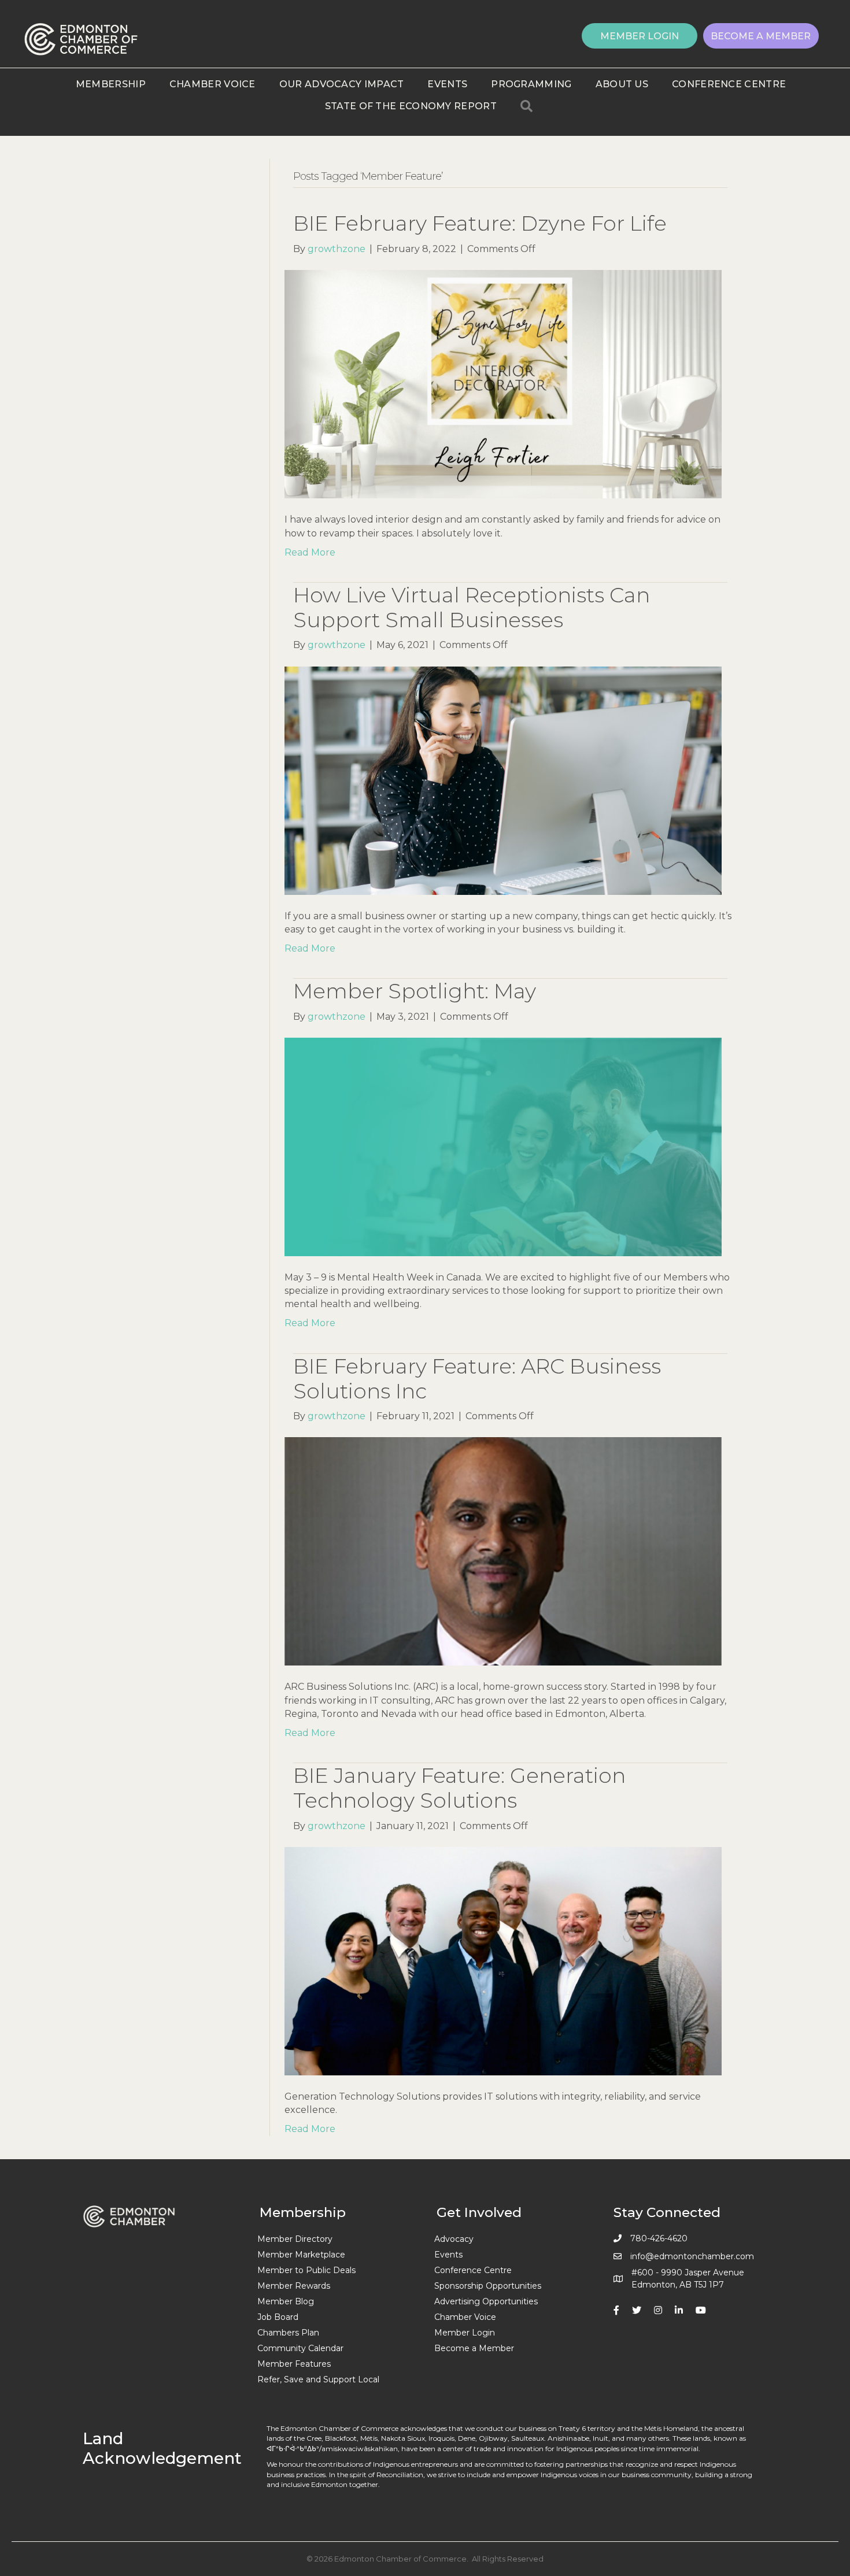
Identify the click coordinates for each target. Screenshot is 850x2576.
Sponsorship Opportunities (488, 2286)
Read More (310, 552)
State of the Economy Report (411, 106)
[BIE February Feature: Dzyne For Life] (503, 384)
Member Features (294, 2364)
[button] (640, 36)
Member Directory (295, 2239)
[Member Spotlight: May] (503, 1146)
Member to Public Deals (306, 2270)
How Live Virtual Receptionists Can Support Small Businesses (472, 607)
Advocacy (454, 2239)
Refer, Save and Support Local (318, 2379)
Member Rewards (294, 2286)
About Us (622, 84)
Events (447, 84)
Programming (531, 84)
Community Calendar (300, 2348)
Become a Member (474, 2348)
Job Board (278, 2317)
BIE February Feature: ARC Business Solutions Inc (477, 1378)
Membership (111, 84)
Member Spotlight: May (415, 991)
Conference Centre (729, 84)
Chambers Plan (288, 2333)
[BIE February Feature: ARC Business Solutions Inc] (503, 1551)
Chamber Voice (212, 84)
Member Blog (286, 2301)
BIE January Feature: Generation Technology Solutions (459, 1788)
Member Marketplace (301, 2255)
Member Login (465, 2333)
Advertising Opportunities (486, 2301)
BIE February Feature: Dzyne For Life (480, 223)
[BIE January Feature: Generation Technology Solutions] (503, 1961)
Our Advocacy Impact (342, 84)
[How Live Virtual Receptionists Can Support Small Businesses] (503, 780)
